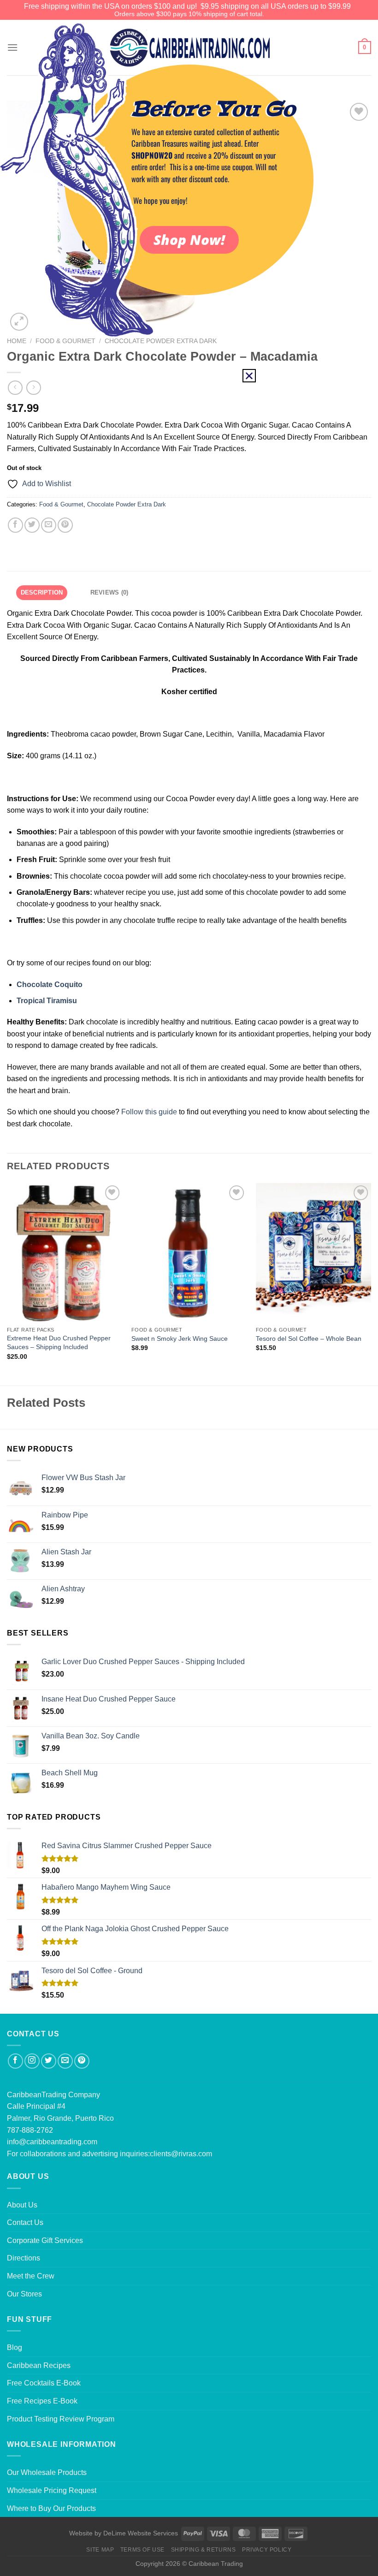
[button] (249, 376)
